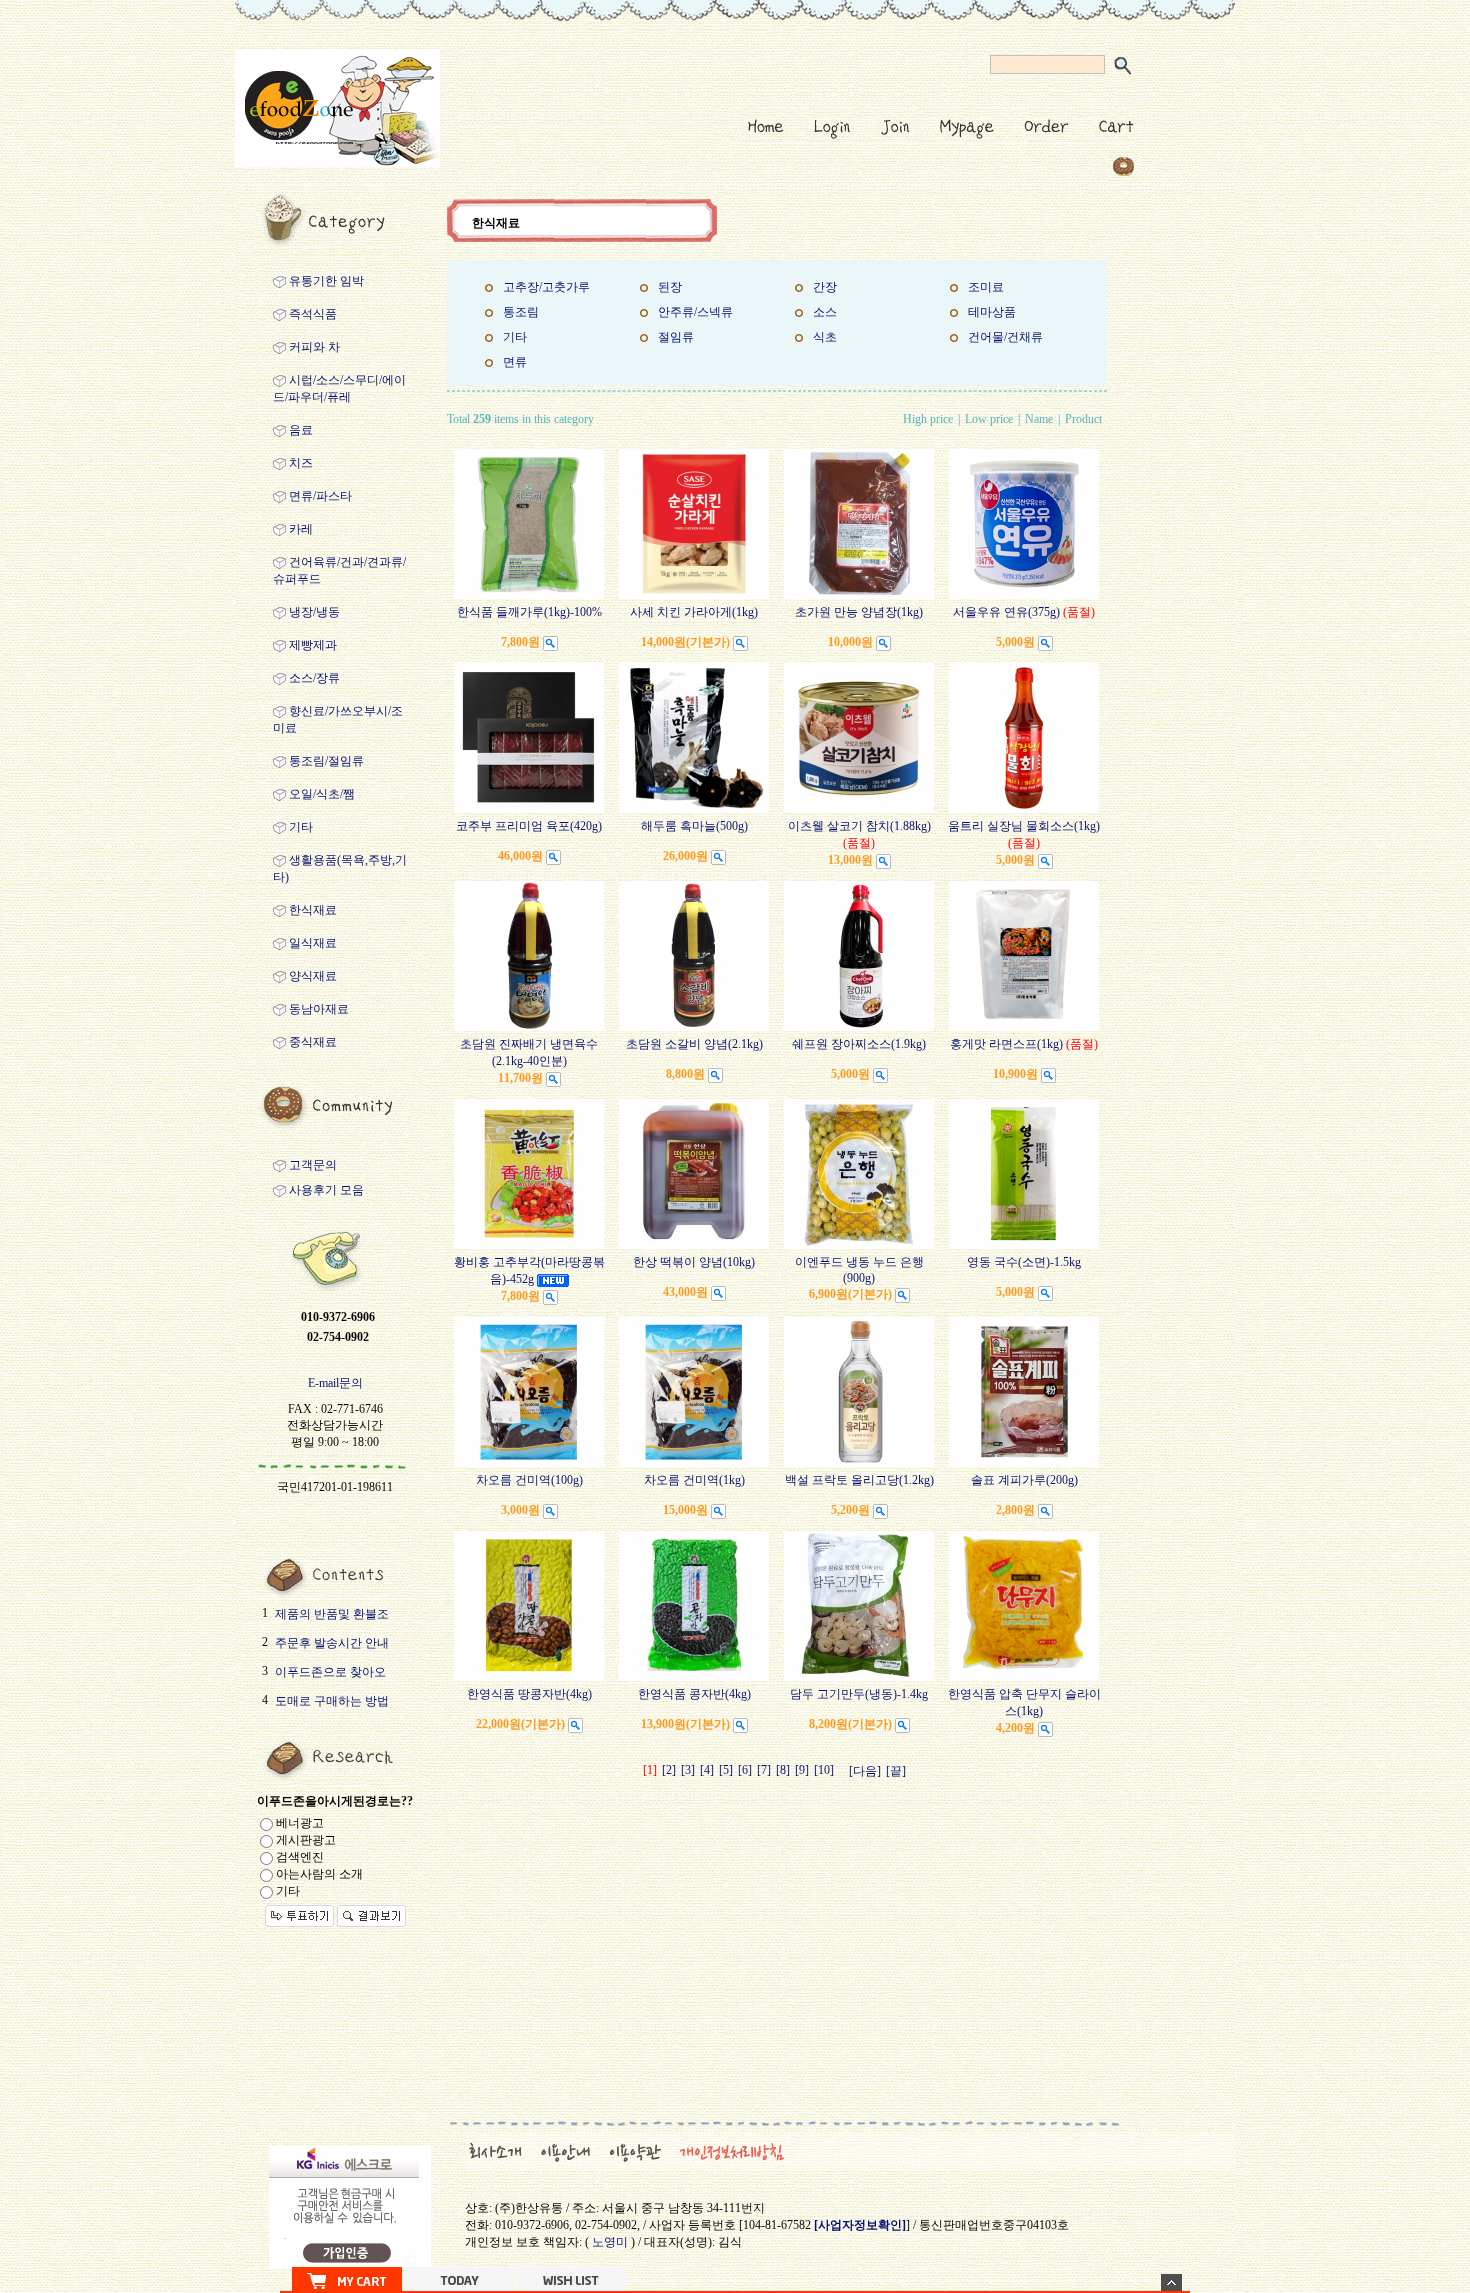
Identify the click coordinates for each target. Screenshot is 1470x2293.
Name (1039, 419)
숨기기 (1171, 2282)
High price (928, 419)
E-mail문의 (335, 1383)
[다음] (865, 1771)
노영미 (610, 2242)
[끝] (896, 1771)
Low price (989, 419)
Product (1083, 419)
